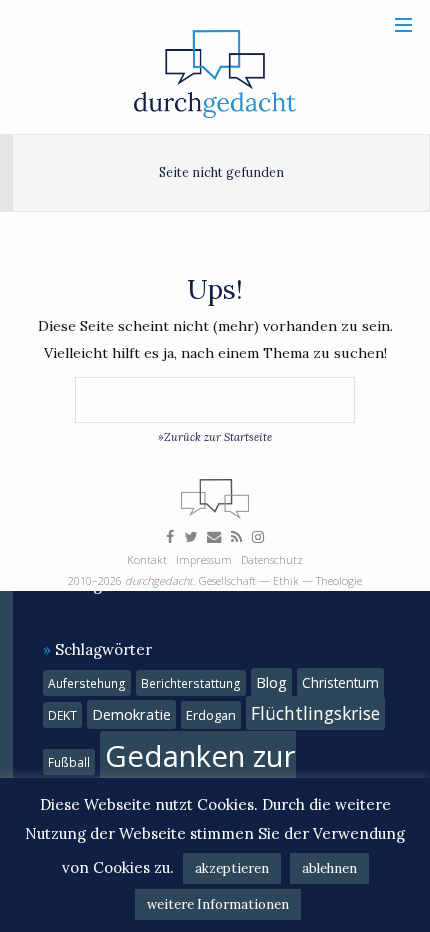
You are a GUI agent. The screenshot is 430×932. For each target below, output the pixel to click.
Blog (271, 682)
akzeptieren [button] (232, 868)
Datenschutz (272, 559)
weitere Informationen (218, 904)
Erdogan (211, 715)
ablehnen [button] (329, 868)
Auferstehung (87, 683)
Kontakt (147, 559)
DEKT (62, 715)
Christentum (340, 682)
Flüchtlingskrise (315, 713)
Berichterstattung (191, 683)
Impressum (204, 559)
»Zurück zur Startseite (215, 437)
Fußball (69, 762)
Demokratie (131, 714)
